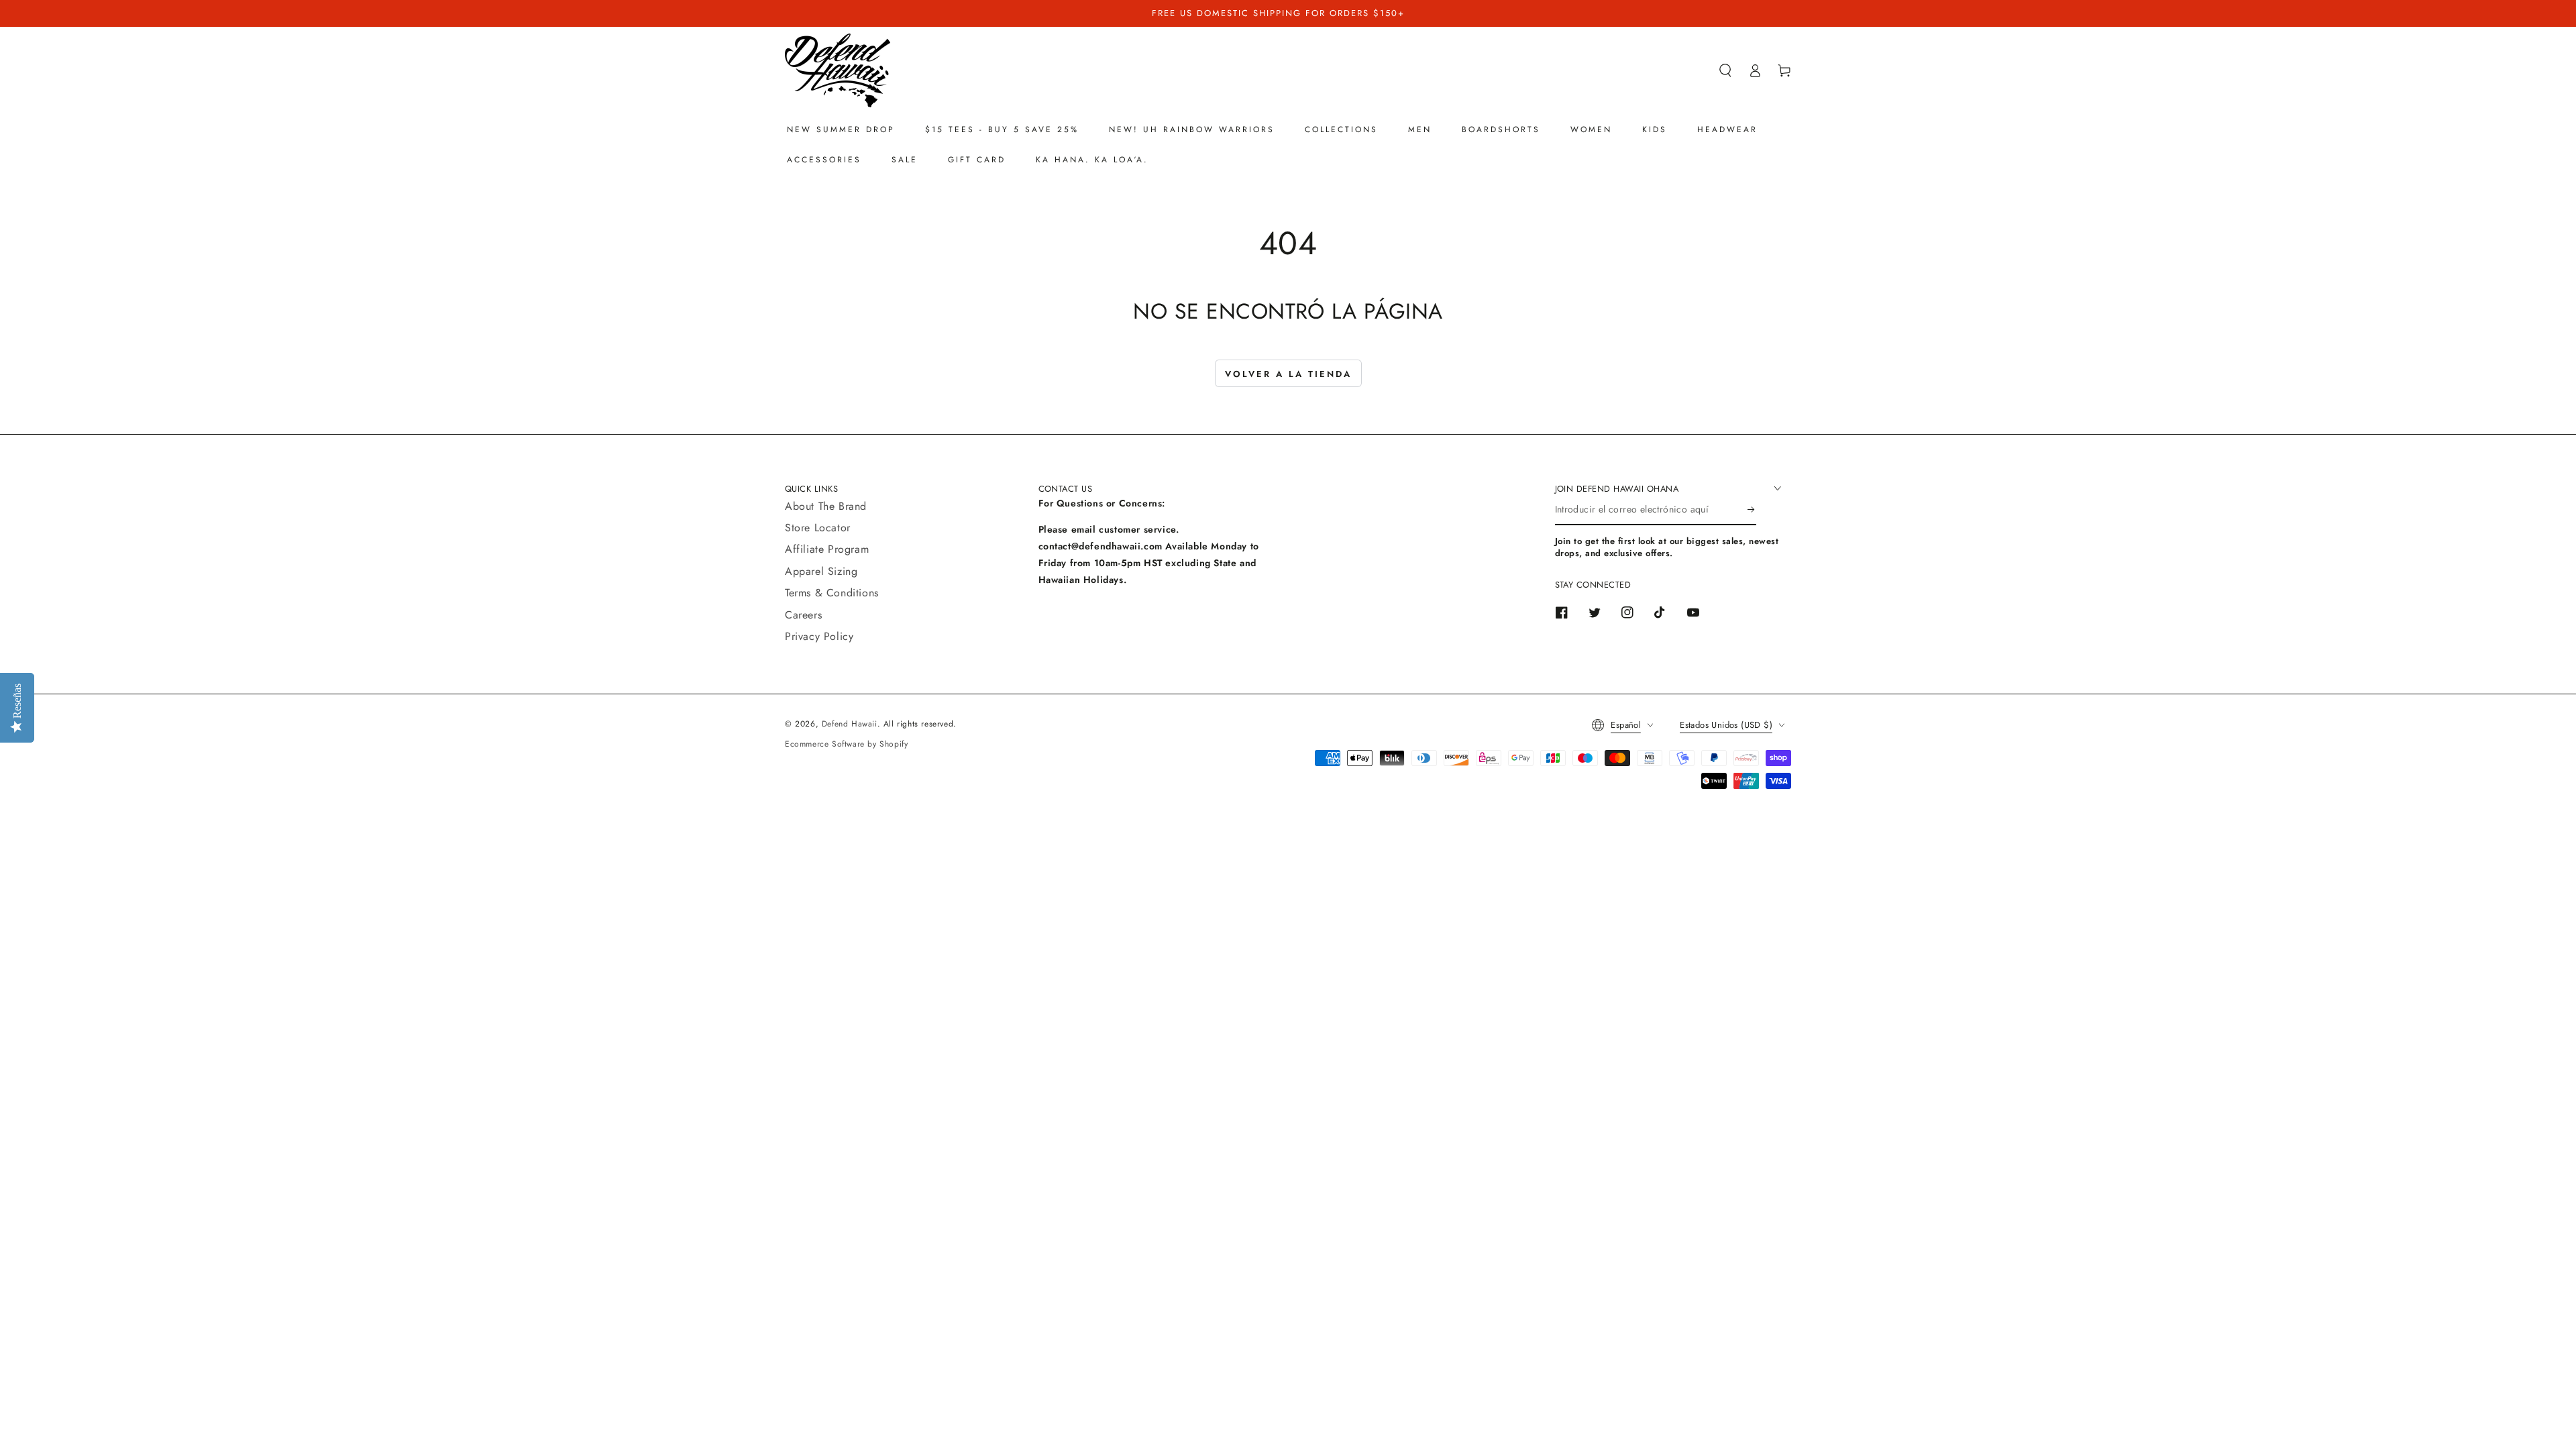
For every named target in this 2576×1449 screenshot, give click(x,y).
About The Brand (826, 506)
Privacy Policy (819, 636)
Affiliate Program (827, 549)
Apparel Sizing (821, 571)
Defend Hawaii (850, 724)
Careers (803, 615)
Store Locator (818, 528)
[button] (1725, 70)
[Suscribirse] (1752, 510)
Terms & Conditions (832, 593)
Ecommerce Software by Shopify (846, 744)
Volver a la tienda (1288, 374)
